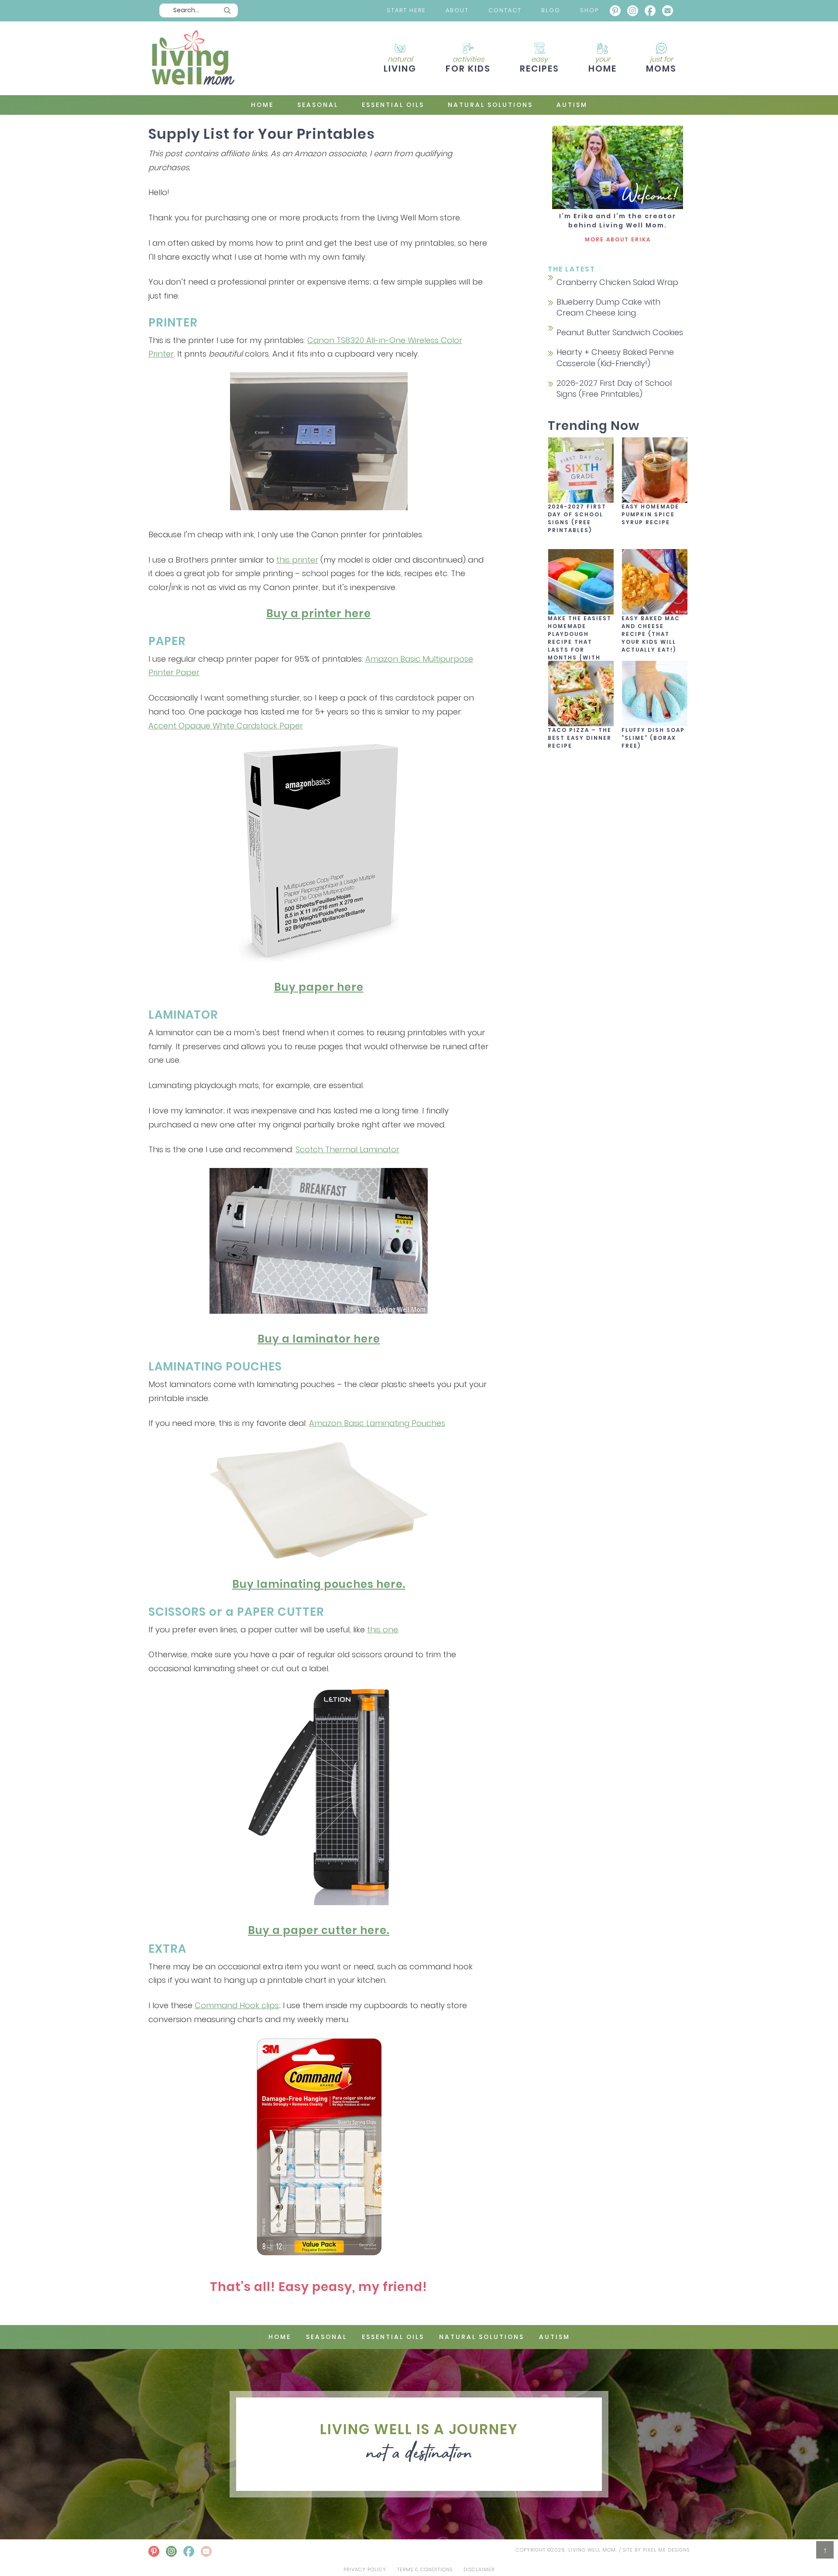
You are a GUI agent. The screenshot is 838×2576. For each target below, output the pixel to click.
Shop (589, 10)
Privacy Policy (365, 2569)
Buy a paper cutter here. (319, 1930)
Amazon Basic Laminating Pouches (377, 1423)
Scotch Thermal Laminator (347, 1149)
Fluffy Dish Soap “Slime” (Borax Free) (653, 738)
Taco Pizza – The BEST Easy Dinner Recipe (580, 738)
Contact (505, 10)
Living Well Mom (192, 58)
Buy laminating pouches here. (319, 1584)
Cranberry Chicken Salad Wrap (617, 282)
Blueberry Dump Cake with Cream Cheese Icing (608, 307)
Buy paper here (319, 987)
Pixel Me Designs (666, 2550)
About (457, 10)
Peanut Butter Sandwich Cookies (620, 332)
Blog (551, 10)
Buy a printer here (319, 613)
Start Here (406, 10)
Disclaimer (479, 2569)
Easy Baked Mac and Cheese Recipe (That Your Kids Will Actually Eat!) (651, 634)
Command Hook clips (237, 2005)
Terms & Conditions (425, 2569)
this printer (297, 560)
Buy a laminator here (319, 1339)
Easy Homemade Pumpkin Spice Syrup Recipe (650, 514)
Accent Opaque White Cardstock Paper (226, 726)
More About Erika (618, 239)
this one (383, 1630)
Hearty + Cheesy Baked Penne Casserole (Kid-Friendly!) (615, 357)
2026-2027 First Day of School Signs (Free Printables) (614, 388)
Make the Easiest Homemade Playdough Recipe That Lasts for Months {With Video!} (580, 642)
